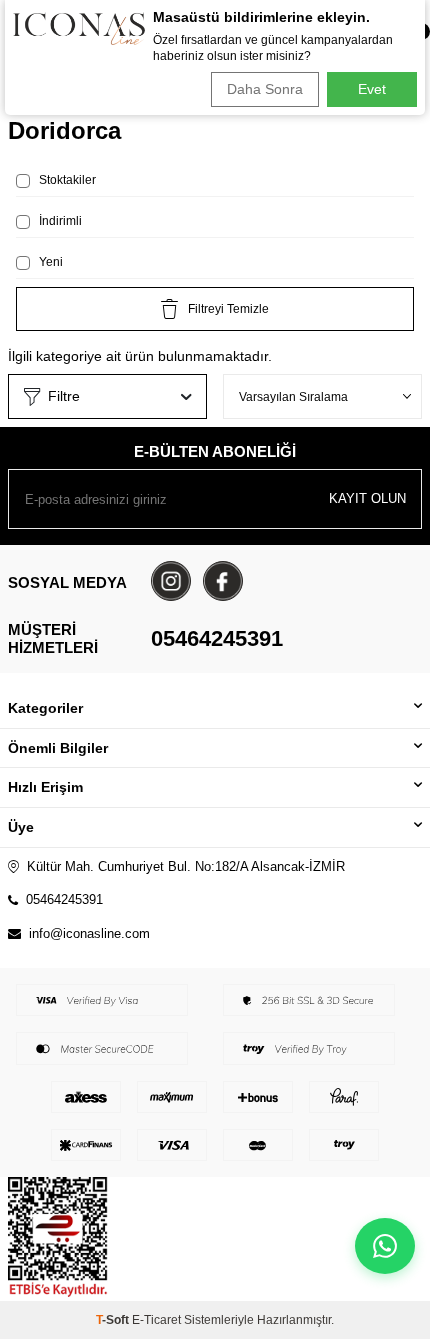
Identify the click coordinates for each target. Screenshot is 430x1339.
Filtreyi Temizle (228, 309)
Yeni (49, 262)
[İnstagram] (171, 581)
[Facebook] (223, 581)
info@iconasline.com (89, 933)
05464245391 (217, 638)
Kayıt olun (367, 498)
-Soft (114, 1320)
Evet (372, 89)
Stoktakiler (66, 180)
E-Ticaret (156, 1320)
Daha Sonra (265, 89)
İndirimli (59, 221)
